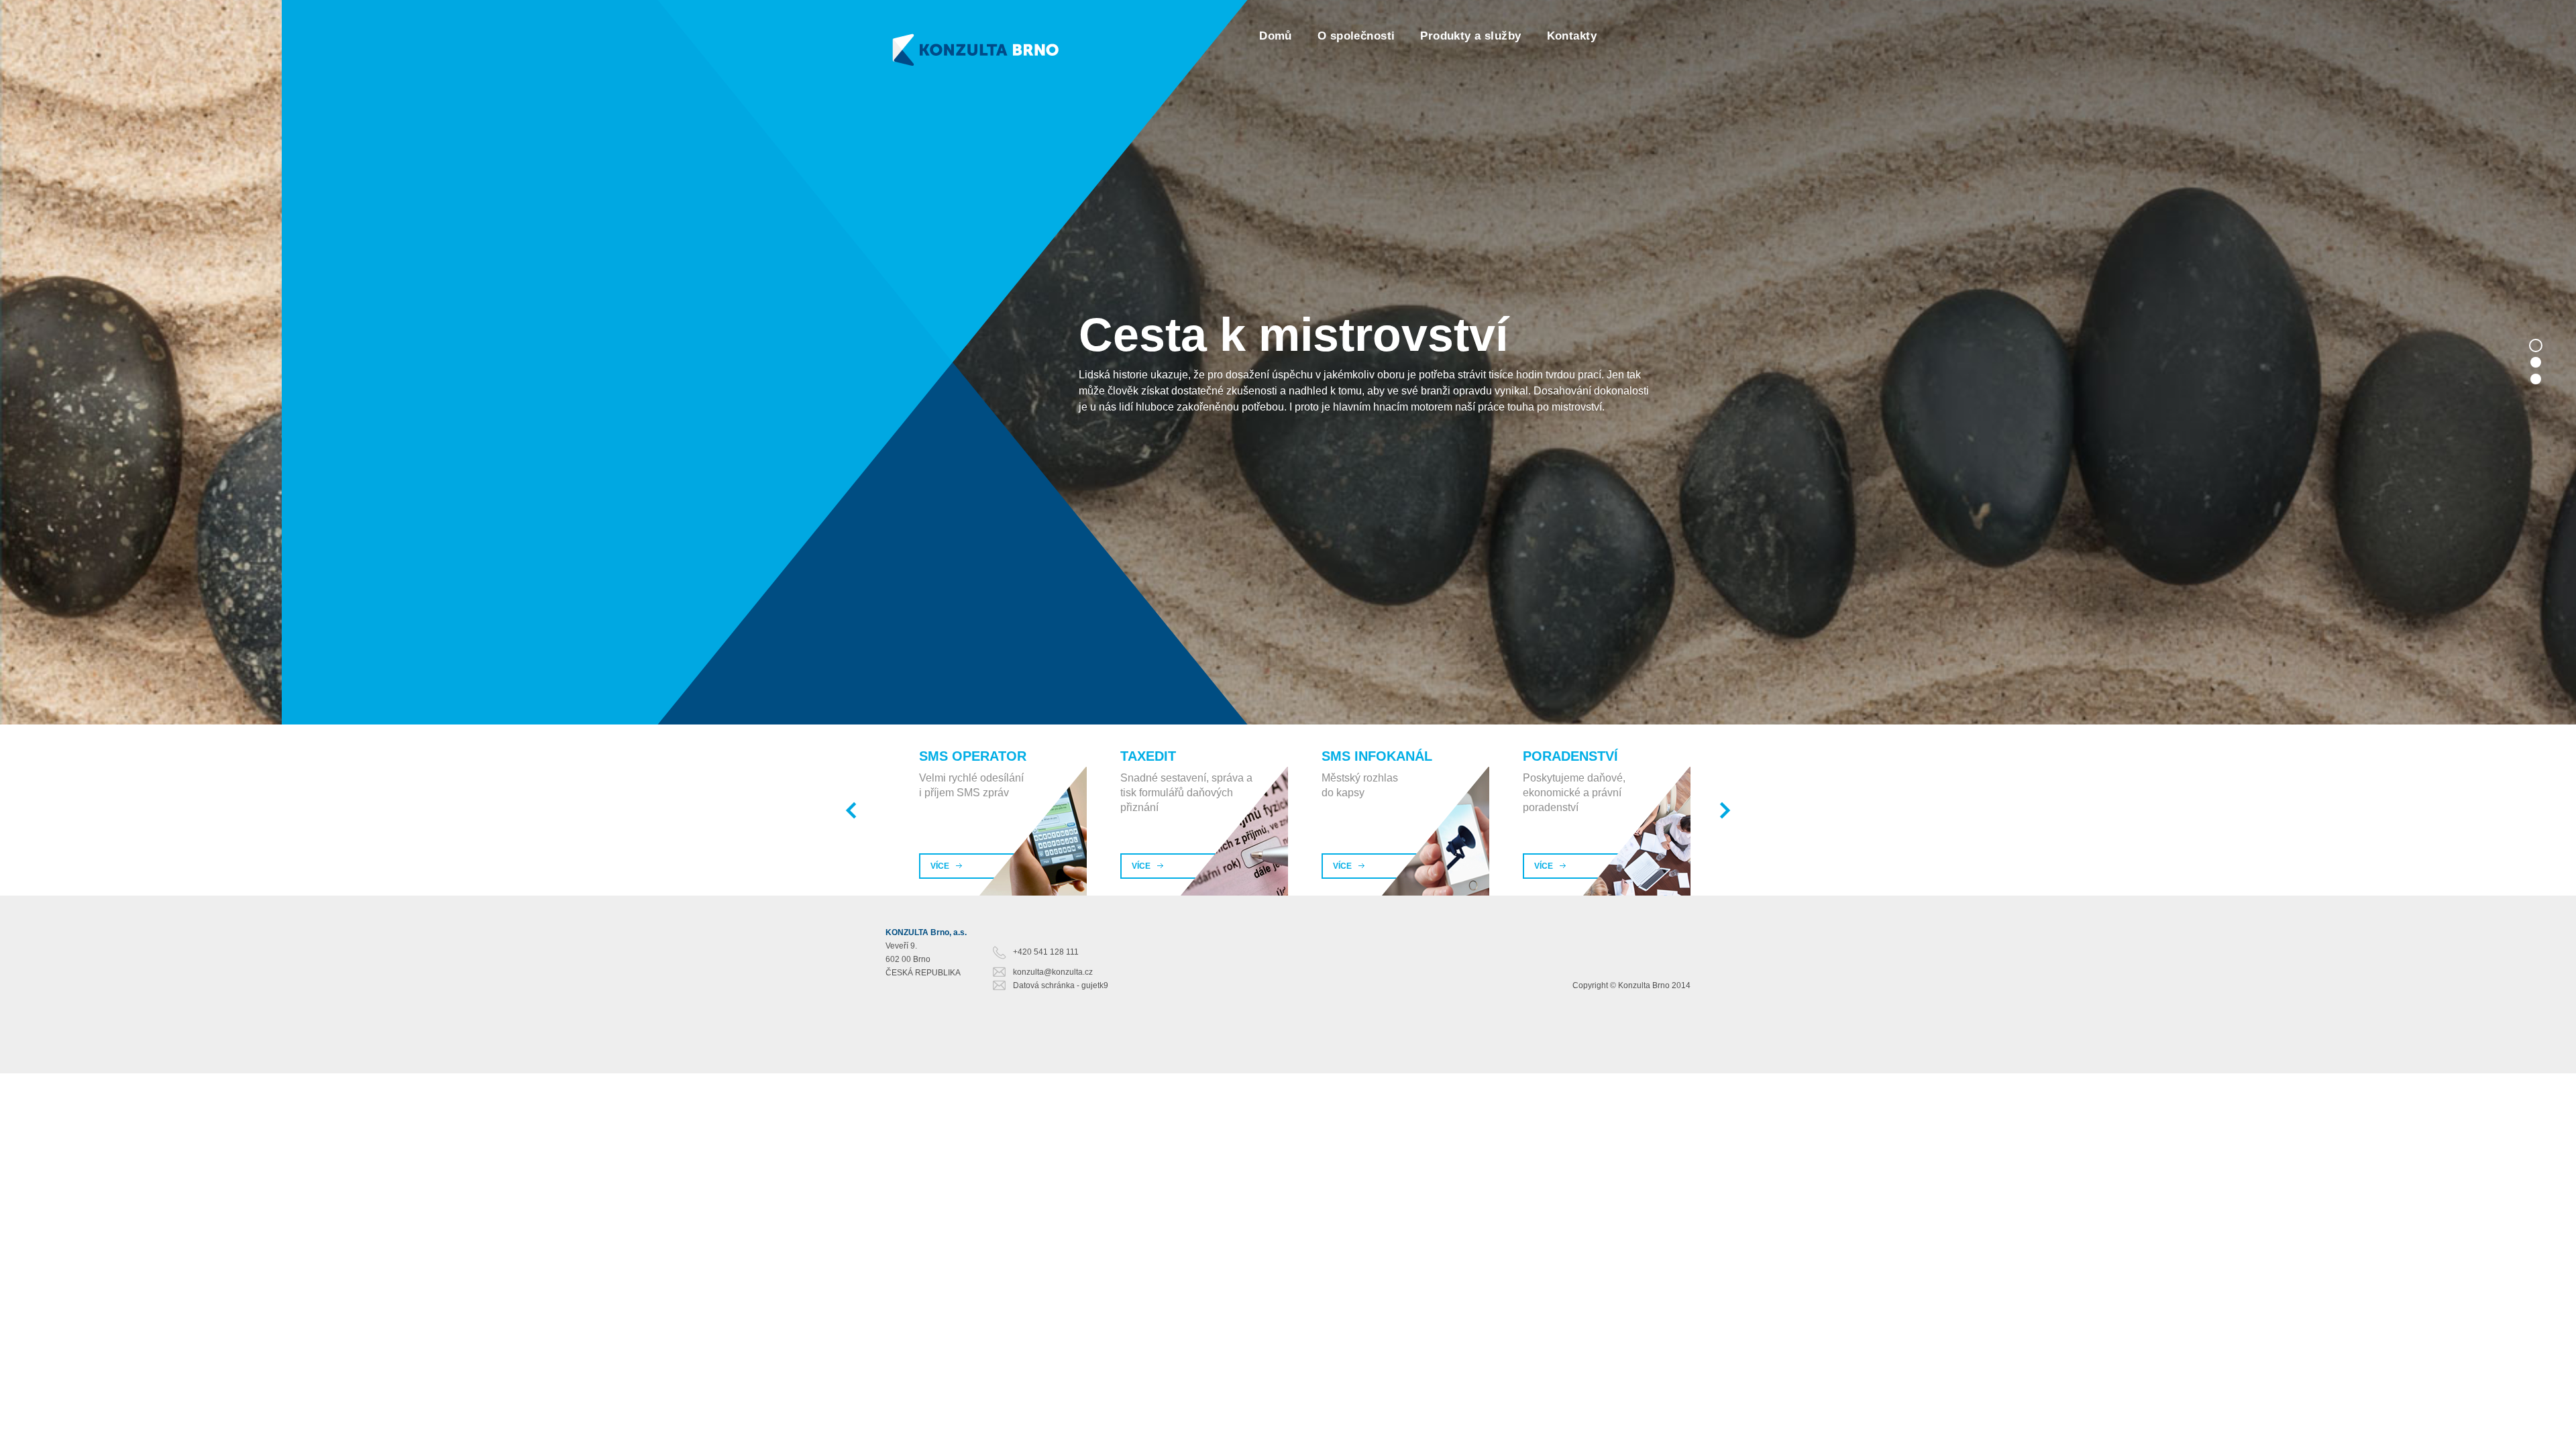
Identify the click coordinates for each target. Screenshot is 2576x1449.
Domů (1276, 36)
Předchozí (851, 810)
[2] (2536, 362)
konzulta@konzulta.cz (1053, 972)
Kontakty (1572, 36)
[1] (2536, 345)
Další (1725, 810)
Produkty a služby (1470, 36)
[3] (2536, 379)
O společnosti (1356, 36)
